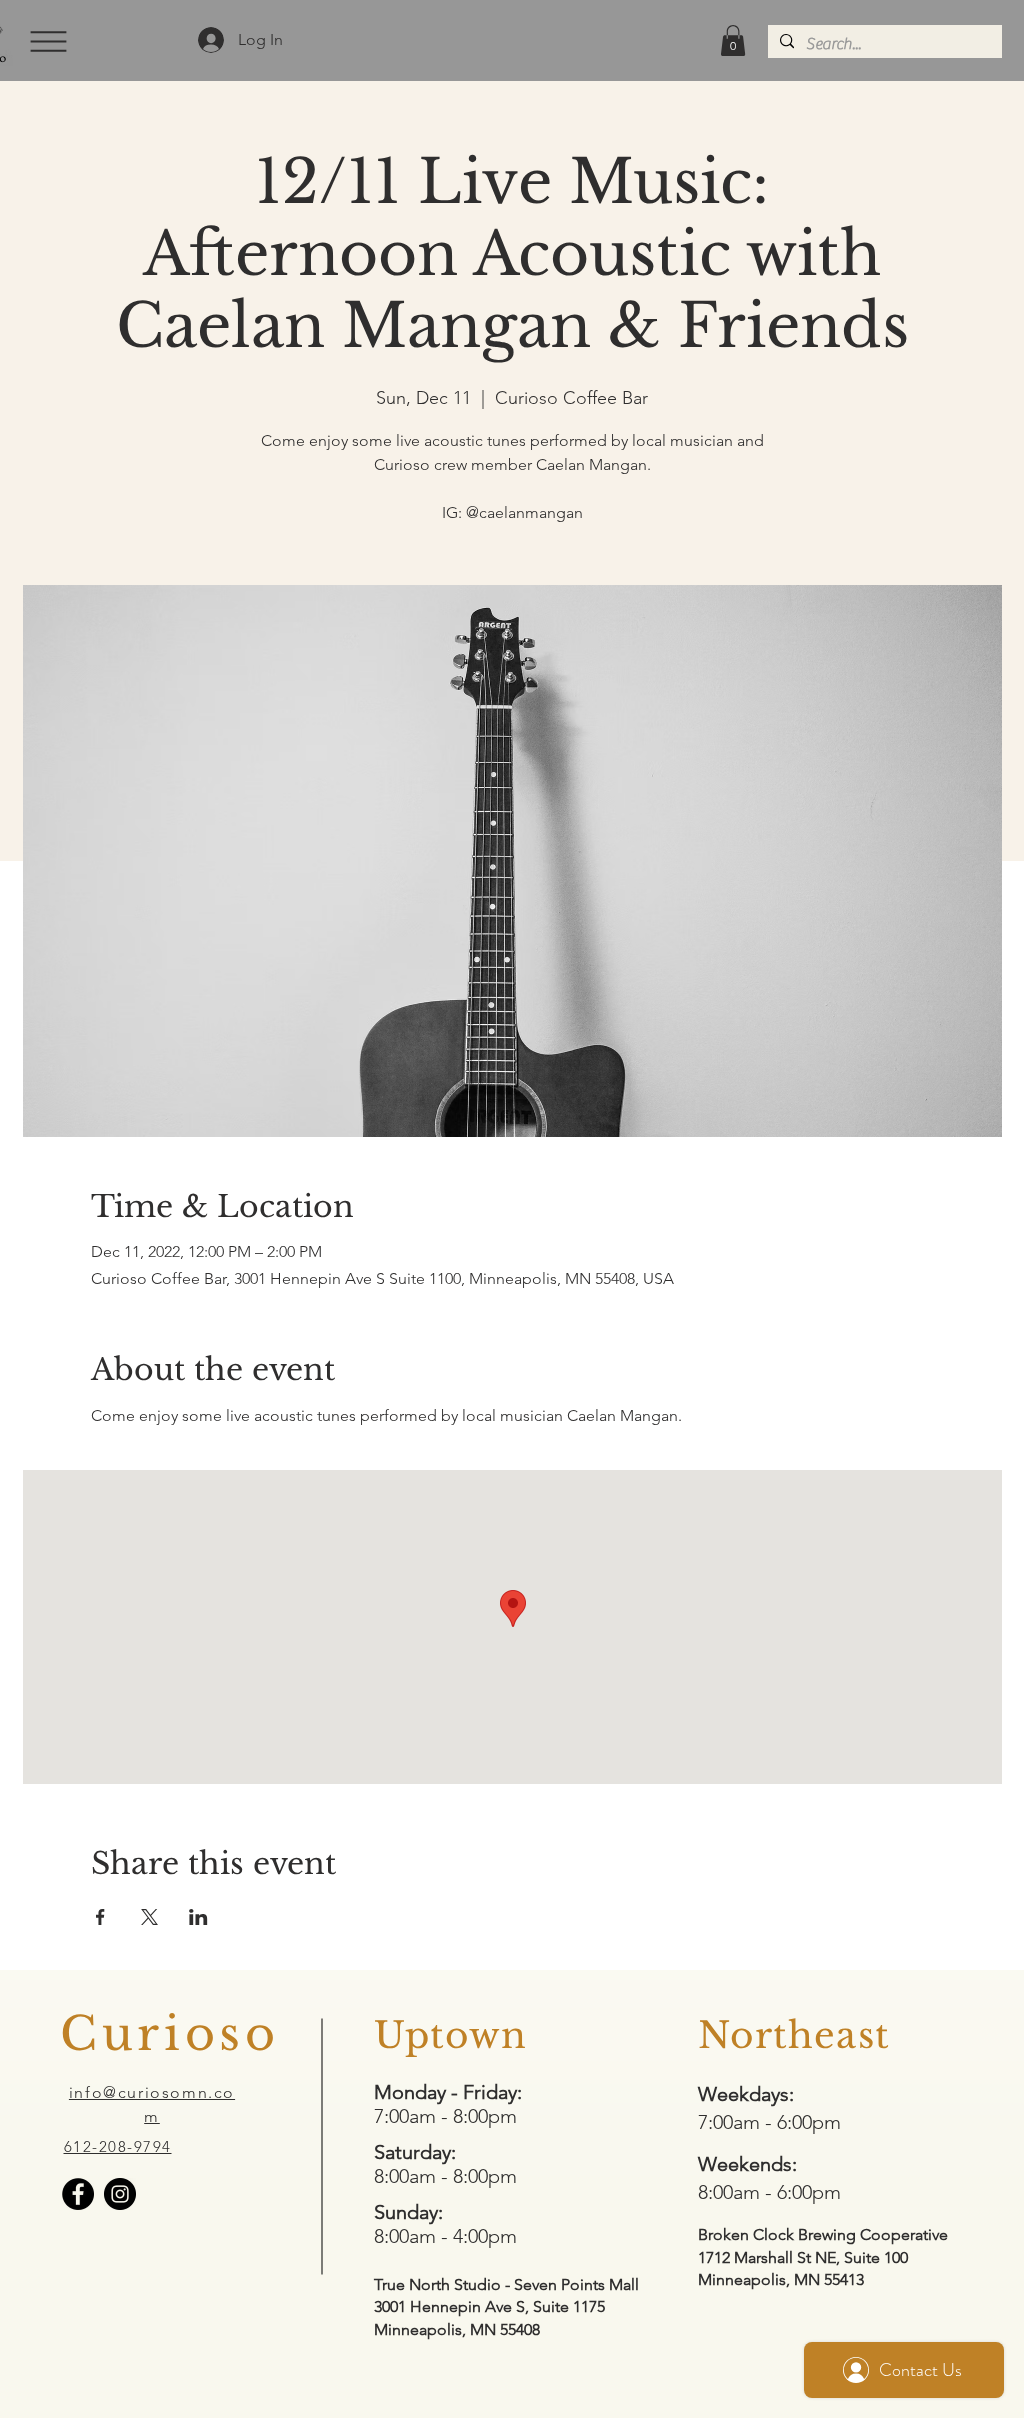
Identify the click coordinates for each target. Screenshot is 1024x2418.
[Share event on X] (149, 1917)
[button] (46, 41)
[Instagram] (120, 2194)
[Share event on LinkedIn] (198, 1917)
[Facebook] (78, 2194)
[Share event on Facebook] (100, 1917)
